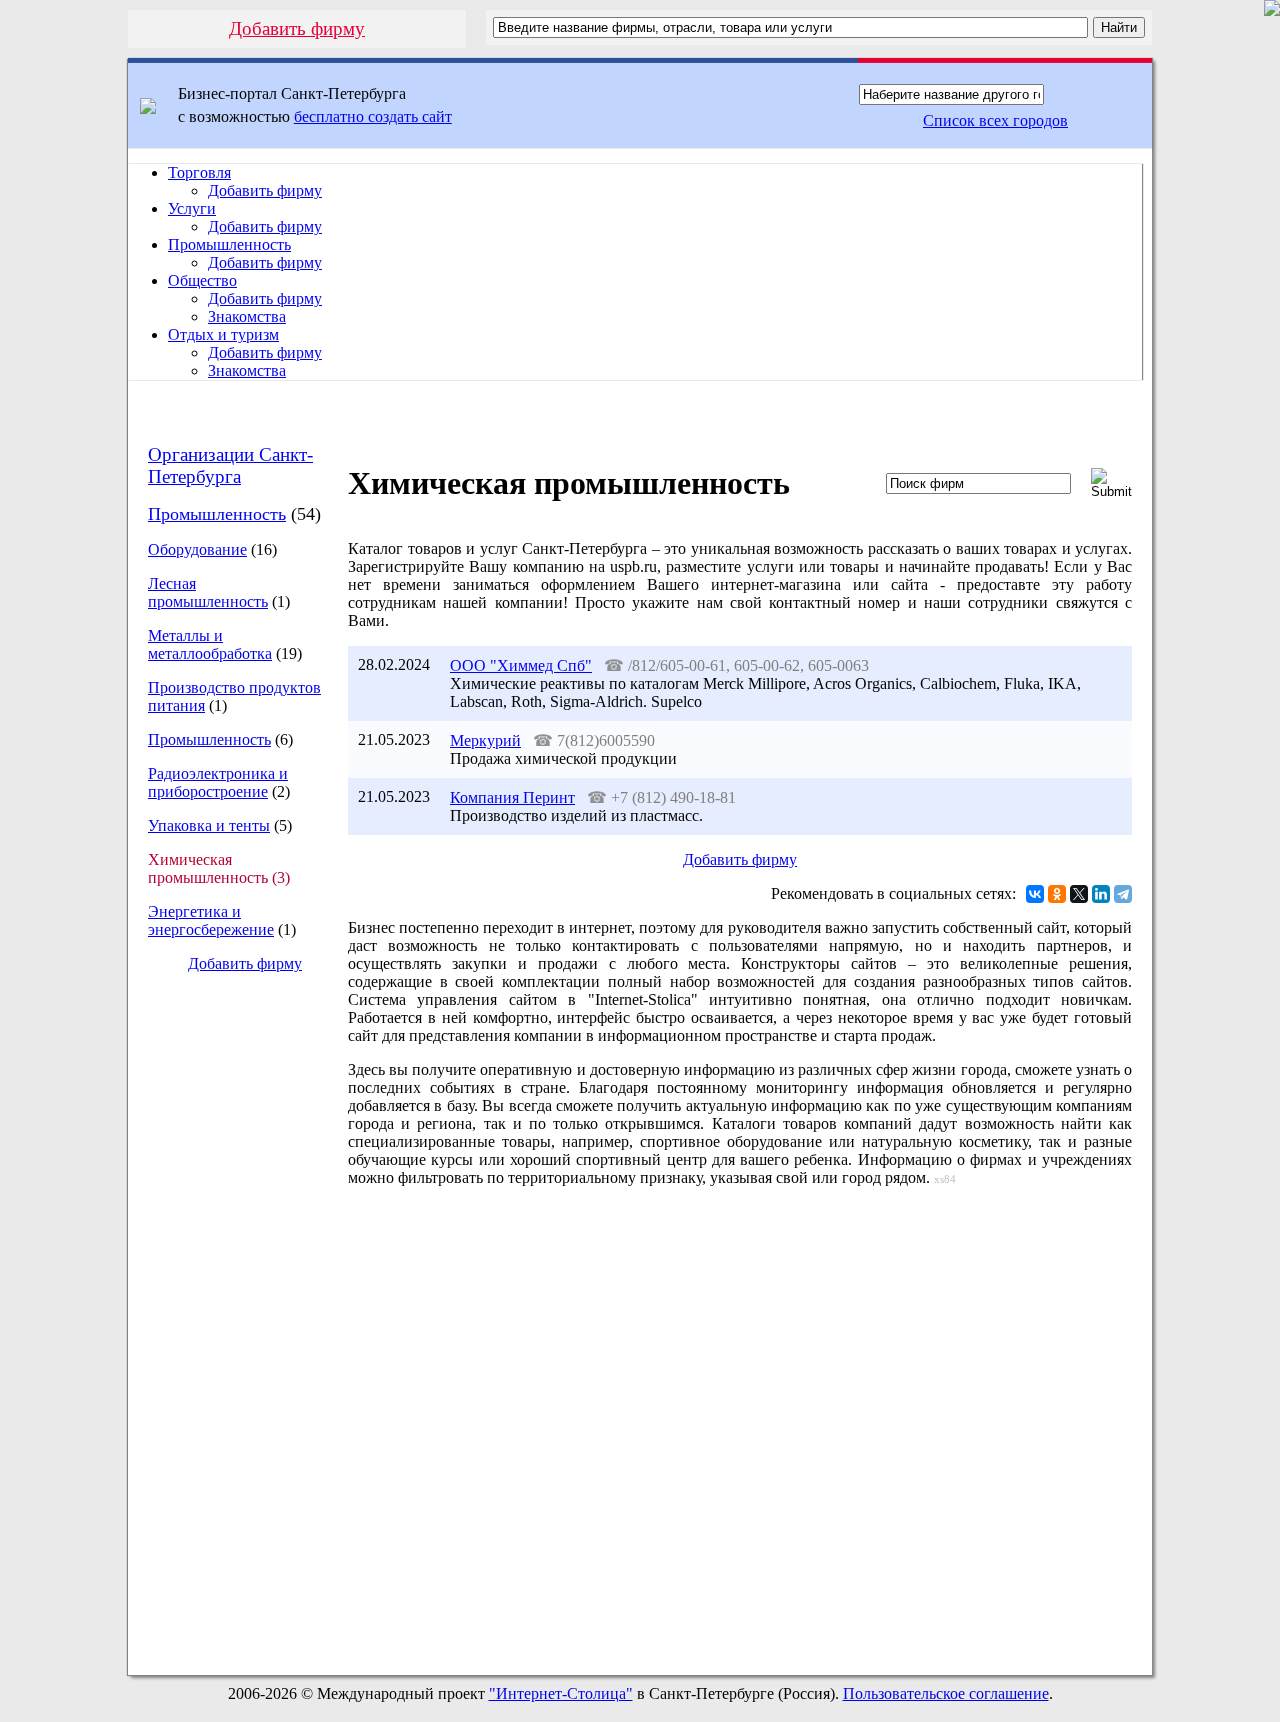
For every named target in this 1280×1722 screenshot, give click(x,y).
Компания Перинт (512, 797)
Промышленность (229, 244)
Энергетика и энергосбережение (211, 920)
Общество (202, 280)
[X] (1079, 894)
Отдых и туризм (223, 334)
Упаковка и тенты (209, 825)
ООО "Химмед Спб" (521, 665)
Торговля (199, 172)
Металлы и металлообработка (210, 644)
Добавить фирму (297, 28)
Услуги (192, 208)
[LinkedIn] (1101, 894)
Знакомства (247, 316)
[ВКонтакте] (1035, 894)
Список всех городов (995, 120)
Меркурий (485, 740)
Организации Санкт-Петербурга (230, 465)
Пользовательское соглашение (946, 1693)
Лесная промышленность (208, 592)
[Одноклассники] (1057, 894)
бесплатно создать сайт (373, 116)
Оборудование (197, 549)
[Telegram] (1123, 894)
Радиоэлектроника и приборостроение (218, 782)
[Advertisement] (229, 1324)
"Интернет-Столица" (561, 1693)
